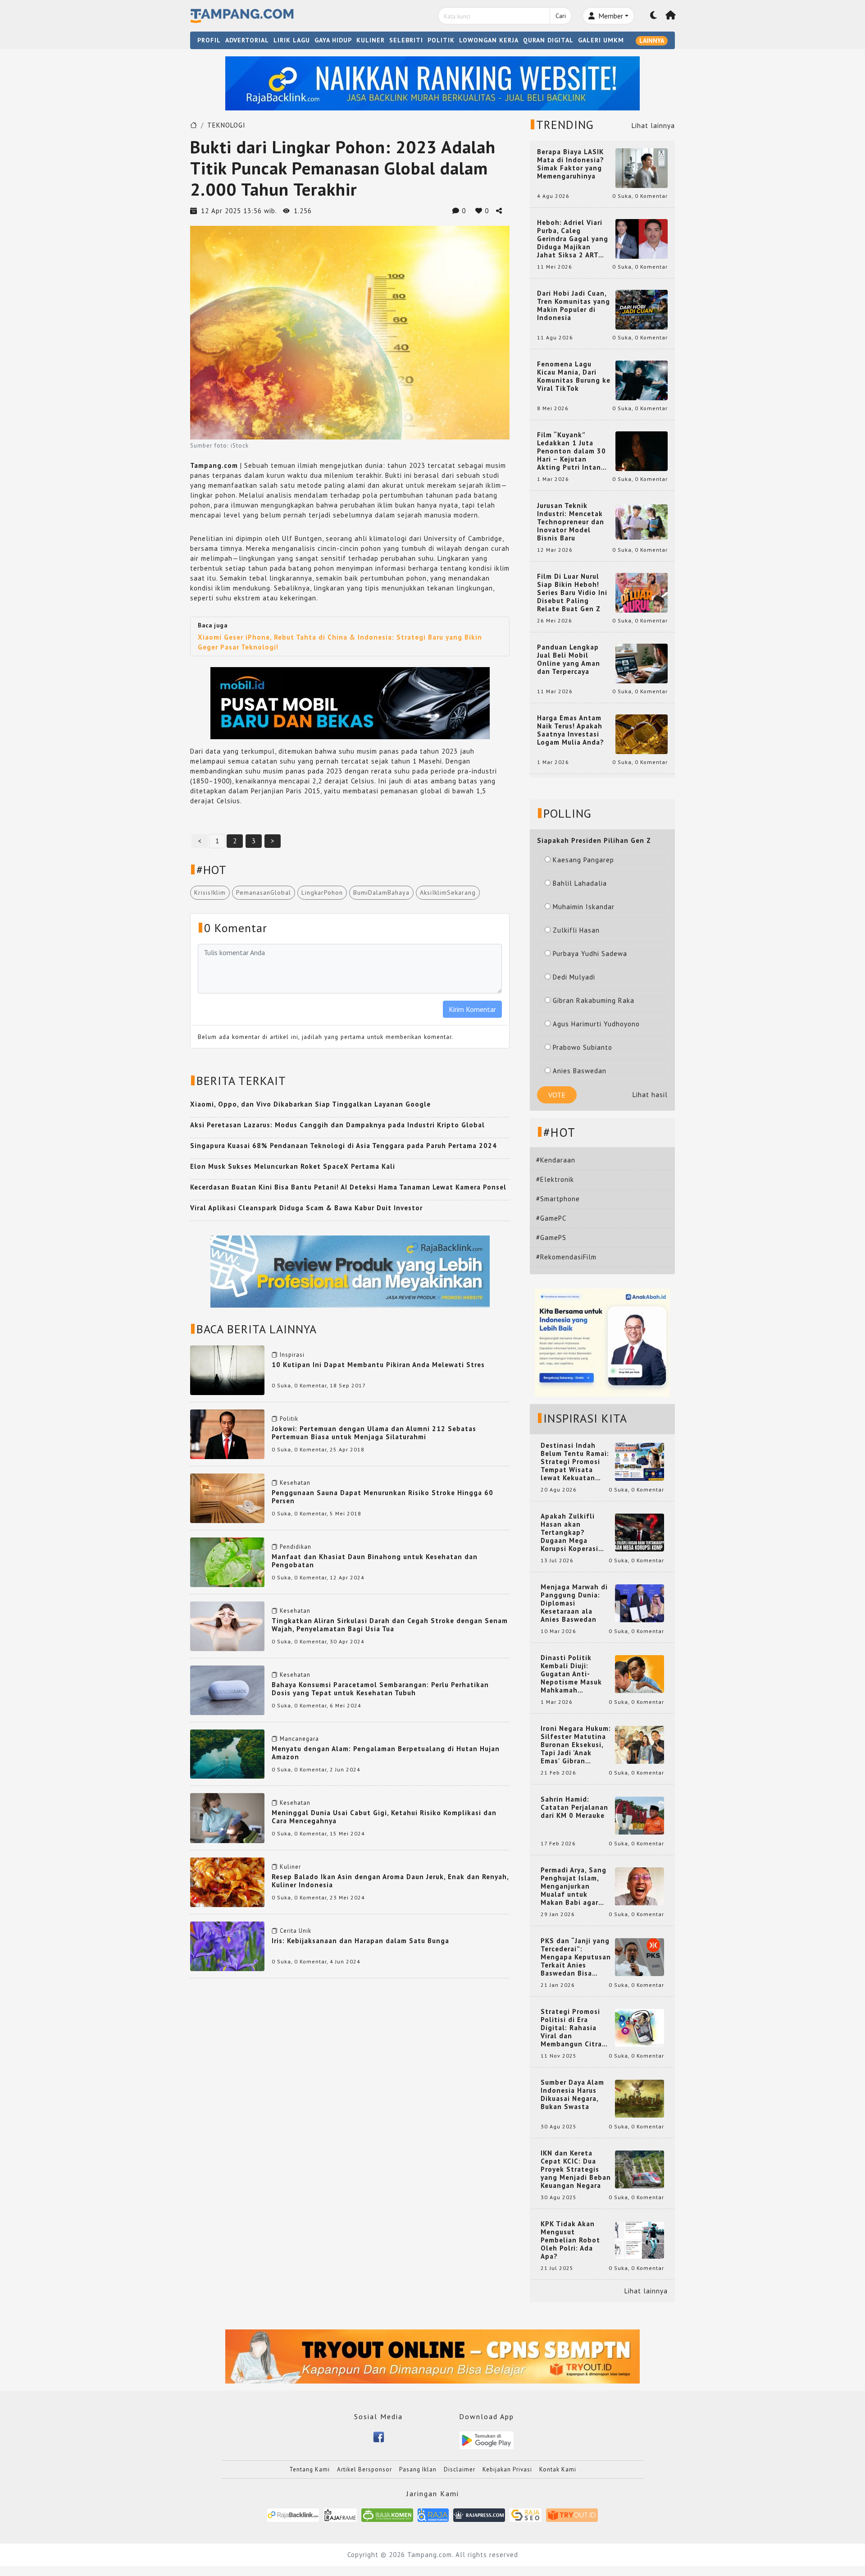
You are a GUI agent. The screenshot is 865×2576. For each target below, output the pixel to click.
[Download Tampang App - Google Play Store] (487, 2440)
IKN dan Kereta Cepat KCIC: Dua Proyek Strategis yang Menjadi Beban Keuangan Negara (576, 2169)
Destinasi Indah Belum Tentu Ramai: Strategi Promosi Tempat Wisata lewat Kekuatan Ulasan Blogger (575, 1462)
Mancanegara (299, 1739)
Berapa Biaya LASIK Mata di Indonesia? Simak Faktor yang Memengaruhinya (571, 164)
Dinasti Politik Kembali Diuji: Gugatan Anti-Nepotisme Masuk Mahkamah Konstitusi (571, 1674)
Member (610, 16)
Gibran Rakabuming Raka (594, 1000)
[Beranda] (671, 16)
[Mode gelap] (654, 16)
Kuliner (290, 1867)
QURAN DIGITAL (548, 40)
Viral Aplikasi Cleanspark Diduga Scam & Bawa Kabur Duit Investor (306, 1208)
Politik (289, 1419)
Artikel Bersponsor (364, 2469)
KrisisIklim (210, 892)
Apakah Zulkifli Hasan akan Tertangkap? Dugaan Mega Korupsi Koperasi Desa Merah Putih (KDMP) (571, 1533)
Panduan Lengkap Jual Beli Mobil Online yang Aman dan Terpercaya (569, 659)
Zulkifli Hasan (576, 930)
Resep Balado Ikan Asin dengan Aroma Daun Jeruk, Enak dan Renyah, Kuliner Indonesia (390, 1881)
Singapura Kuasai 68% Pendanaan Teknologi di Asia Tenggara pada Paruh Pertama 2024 (344, 1146)
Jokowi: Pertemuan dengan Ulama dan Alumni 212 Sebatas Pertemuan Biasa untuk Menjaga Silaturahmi (374, 1433)
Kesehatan (295, 1483)
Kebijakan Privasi (507, 2469)
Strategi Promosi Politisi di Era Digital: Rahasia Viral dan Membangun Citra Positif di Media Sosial (571, 2028)
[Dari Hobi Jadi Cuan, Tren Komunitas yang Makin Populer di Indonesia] (642, 309)
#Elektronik (555, 1179)
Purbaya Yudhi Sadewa (590, 954)
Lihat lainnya (653, 126)
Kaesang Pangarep (583, 860)
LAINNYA (652, 41)
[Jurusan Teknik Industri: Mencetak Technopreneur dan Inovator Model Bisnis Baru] (642, 521)
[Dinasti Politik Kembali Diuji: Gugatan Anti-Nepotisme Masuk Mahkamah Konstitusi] (640, 1673)
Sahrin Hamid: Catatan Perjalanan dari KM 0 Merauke (574, 1807)
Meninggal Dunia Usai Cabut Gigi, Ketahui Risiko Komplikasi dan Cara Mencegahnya (384, 1817)
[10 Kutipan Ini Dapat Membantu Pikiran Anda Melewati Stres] (227, 1369)
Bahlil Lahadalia (580, 883)
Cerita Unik (296, 1931)
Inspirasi (292, 1355)
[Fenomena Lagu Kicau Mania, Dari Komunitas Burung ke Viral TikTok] (642, 380)
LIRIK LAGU (292, 40)
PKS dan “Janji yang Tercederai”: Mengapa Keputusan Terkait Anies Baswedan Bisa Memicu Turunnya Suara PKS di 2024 (576, 1957)
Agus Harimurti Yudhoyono (596, 1024)
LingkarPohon (322, 892)
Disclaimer (460, 2469)
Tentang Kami (310, 2469)
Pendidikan (296, 1547)
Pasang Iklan (418, 2469)
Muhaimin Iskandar (584, 907)
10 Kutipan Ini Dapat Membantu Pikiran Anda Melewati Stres (378, 1365)
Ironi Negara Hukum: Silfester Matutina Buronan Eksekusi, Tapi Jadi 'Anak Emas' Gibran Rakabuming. (576, 1745)
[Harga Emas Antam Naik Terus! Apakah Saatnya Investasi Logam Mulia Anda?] (642, 734)
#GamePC (551, 1218)
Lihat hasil (650, 1095)
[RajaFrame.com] (340, 2514)
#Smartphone (558, 1199)
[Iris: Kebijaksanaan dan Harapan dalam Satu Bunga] (227, 1945)
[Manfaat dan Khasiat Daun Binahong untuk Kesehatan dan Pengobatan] (227, 1562)
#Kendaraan (556, 1160)
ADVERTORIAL (247, 40)
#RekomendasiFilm (566, 1257)
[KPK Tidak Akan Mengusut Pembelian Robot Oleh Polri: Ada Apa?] (640, 2240)
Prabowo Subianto (583, 1047)
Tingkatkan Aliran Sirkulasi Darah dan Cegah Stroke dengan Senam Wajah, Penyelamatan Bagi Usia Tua (390, 1625)
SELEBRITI (406, 40)
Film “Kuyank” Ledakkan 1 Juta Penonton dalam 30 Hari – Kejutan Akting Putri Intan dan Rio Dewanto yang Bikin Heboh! (571, 451)
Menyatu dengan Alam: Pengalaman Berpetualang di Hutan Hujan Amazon (386, 1753)
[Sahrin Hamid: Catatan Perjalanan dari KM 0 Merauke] (640, 1815)
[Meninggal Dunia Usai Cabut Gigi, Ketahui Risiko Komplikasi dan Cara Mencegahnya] (227, 1817)
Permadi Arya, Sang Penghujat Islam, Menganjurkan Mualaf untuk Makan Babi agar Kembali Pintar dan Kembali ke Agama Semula (574, 1886)
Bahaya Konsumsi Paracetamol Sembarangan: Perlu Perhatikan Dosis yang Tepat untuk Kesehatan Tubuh (380, 1689)
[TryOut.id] (572, 2514)
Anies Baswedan (580, 1071)
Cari (561, 16)
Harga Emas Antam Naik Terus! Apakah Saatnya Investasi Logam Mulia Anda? (571, 730)
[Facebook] (379, 2436)
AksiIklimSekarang (448, 892)
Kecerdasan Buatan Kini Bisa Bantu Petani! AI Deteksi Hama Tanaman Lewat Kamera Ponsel (348, 1187)
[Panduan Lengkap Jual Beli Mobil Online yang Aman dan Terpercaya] (642, 663)
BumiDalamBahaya (381, 892)
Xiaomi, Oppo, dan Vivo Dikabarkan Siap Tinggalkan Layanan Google (310, 1104)
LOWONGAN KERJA (489, 40)
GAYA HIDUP (333, 40)
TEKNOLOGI (226, 125)
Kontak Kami (558, 2469)
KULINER (371, 40)
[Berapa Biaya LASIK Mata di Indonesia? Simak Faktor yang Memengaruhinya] (642, 167)
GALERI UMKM (601, 40)
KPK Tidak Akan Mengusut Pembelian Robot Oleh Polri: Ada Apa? (570, 2240)
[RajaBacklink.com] (293, 2514)
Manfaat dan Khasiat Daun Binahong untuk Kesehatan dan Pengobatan (375, 1561)
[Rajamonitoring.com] (433, 2514)
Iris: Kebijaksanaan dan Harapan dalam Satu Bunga (360, 1941)
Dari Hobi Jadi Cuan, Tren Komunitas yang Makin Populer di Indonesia (574, 306)
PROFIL (209, 40)
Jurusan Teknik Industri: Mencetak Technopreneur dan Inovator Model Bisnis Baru (571, 522)
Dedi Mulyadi (574, 977)
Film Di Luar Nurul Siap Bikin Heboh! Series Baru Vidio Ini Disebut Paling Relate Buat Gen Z (572, 593)
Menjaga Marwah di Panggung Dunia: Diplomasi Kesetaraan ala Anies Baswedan (574, 1603)
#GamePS (551, 1238)
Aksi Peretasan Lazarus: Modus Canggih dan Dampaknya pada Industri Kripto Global (337, 1125)
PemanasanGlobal (264, 892)
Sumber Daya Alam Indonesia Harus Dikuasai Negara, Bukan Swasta (572, 2095)
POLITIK (441, 40)
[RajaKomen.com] (387, 2514)
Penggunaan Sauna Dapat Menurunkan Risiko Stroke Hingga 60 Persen (382, 1497)
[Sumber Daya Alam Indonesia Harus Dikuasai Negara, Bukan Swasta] (640, 2098)
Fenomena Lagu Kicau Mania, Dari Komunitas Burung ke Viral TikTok (574, 376)
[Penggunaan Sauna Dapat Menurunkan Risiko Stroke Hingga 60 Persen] (227, 1497)
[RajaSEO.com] (526, 2514)
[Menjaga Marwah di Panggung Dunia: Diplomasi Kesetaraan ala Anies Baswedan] (640, 1603)
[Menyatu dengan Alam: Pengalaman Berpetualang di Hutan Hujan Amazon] (227, 1753)
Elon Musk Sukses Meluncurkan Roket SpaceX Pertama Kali (293, 1166)
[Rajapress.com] (479, 2514)
